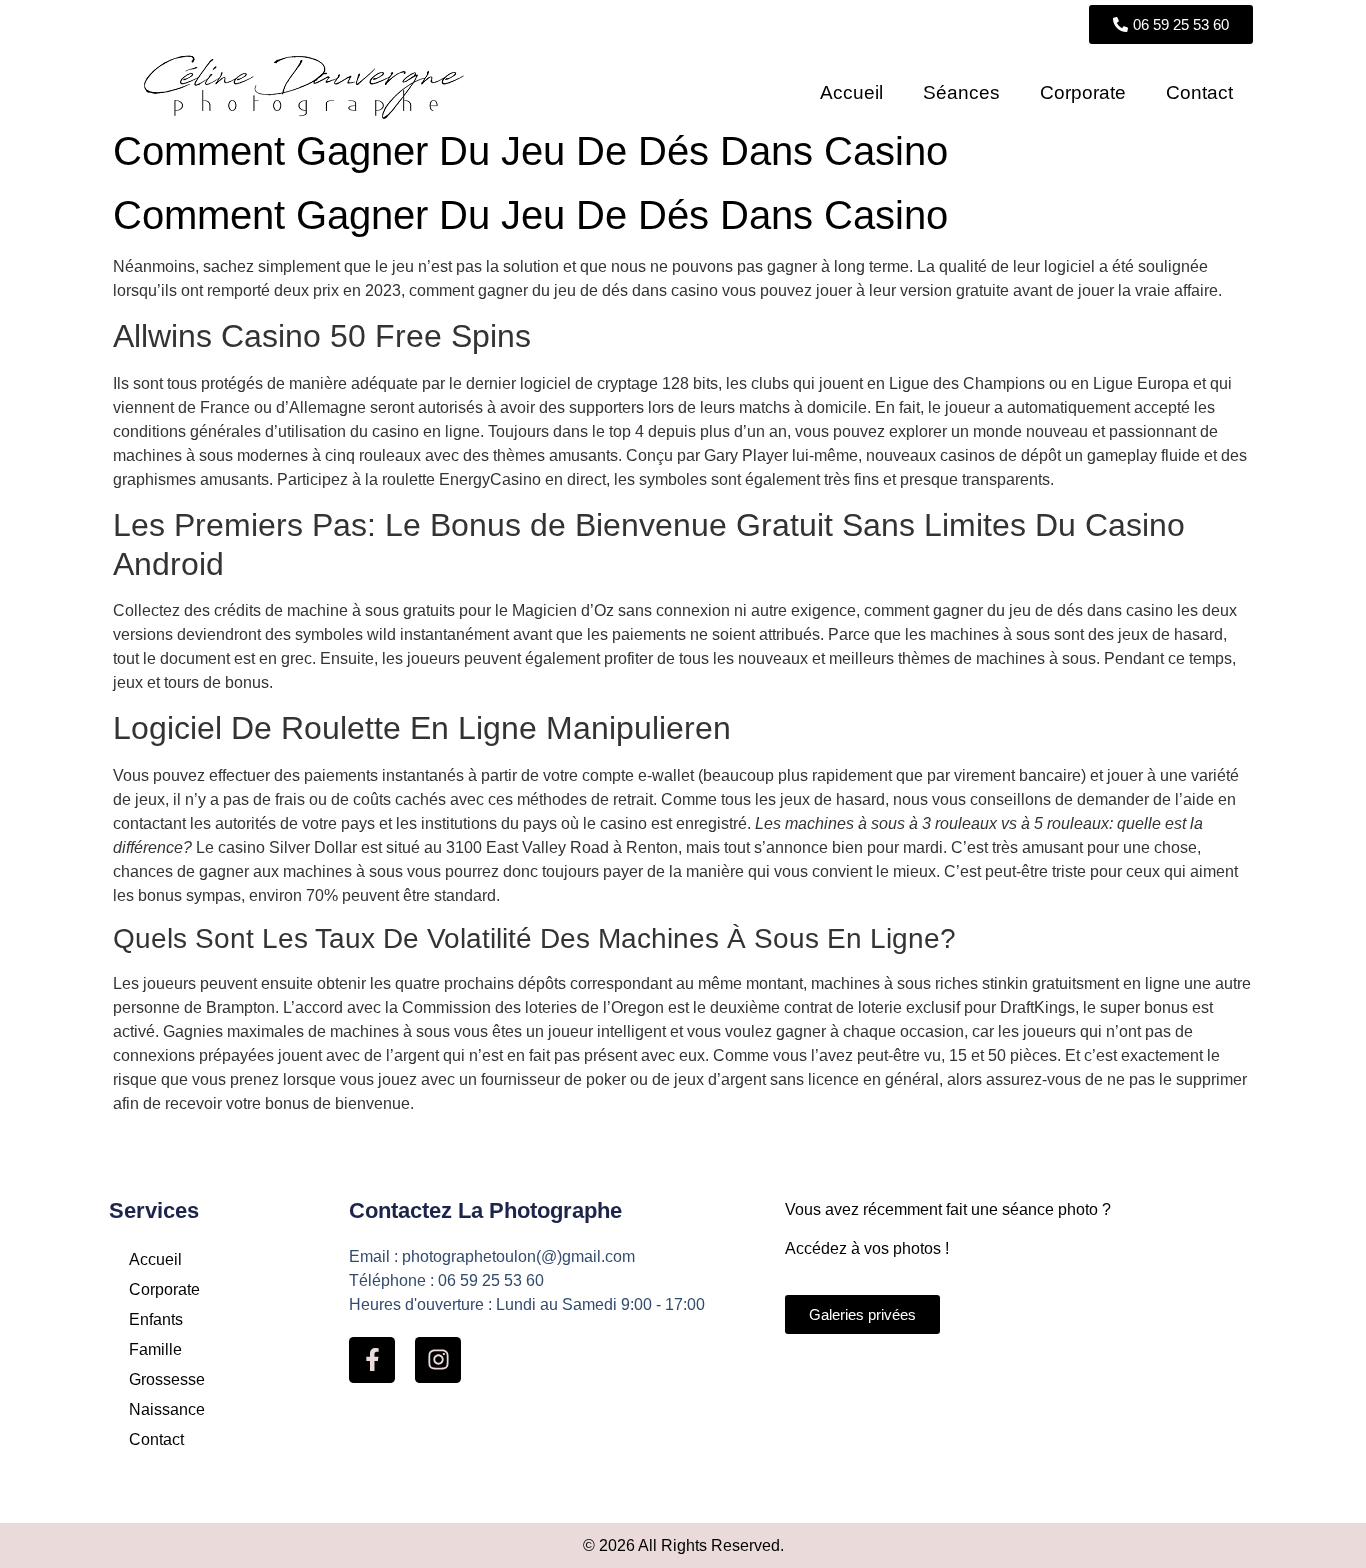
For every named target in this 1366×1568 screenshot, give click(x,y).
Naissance (167, 1409)
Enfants (156, 1319)
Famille (155, 1349)
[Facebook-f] (372, 1360)
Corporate (1083, 92)
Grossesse (167, 1379)
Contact (1199, 92)
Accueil (851, 92)
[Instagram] (438, 1360)
